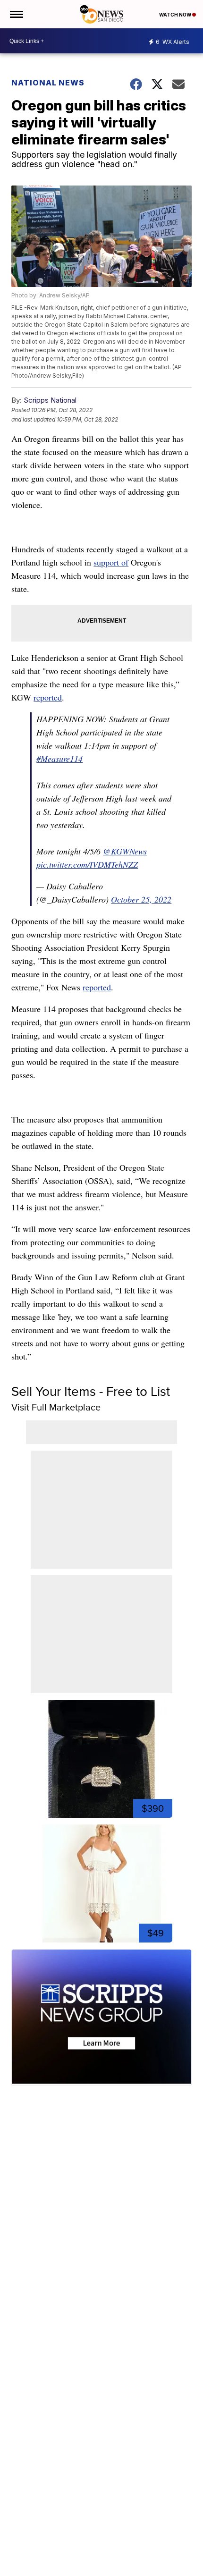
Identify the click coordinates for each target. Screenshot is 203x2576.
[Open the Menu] (16, 14)
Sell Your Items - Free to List (91, 1391)
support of (111, 562)
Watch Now (176, 15)
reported (48, 697)
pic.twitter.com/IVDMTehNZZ (87, 864)
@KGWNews (125, 851)
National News (48, 83)
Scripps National (50, 400)
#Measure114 (59, 759)
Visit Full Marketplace (56, 1407)
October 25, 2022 (141, 899)
